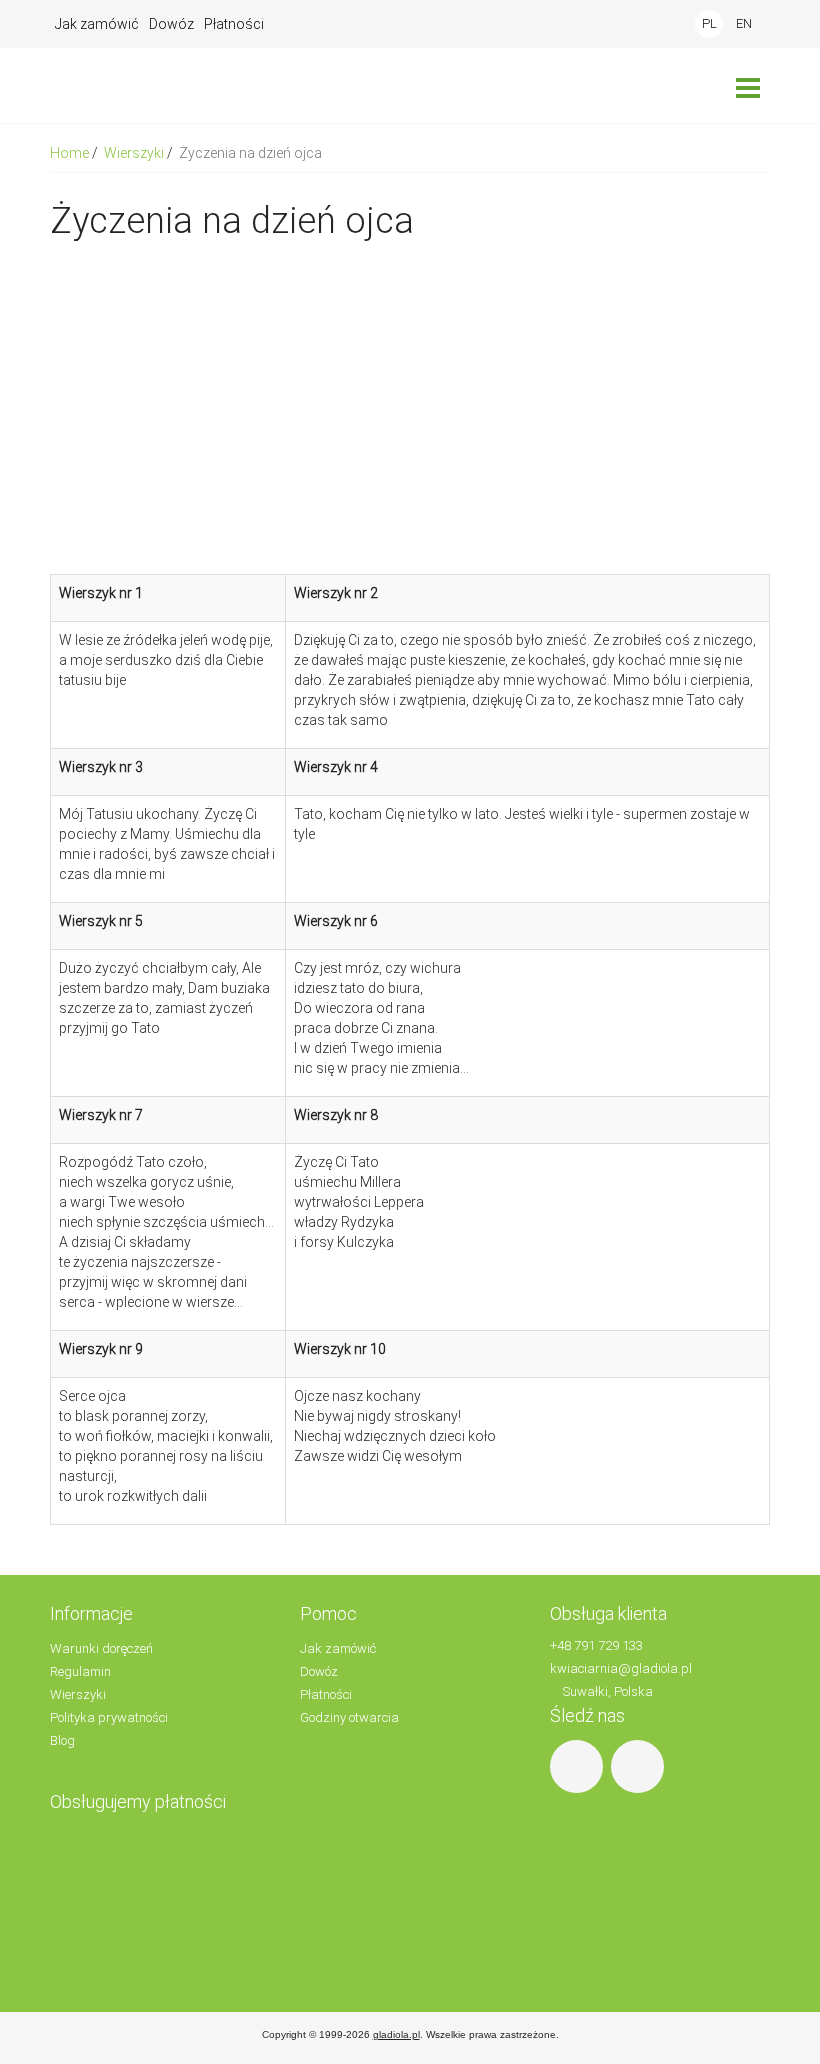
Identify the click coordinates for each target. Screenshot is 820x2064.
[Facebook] (579, 1765)
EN (744, 23)
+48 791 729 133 (596, 1645)
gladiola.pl (396, 2034)
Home (71, 153)
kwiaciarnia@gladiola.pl (621, 1668)
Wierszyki (135, 153)
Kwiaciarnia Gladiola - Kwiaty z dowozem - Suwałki (135, 85)
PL (709, 23)
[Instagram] (640, 1765)
